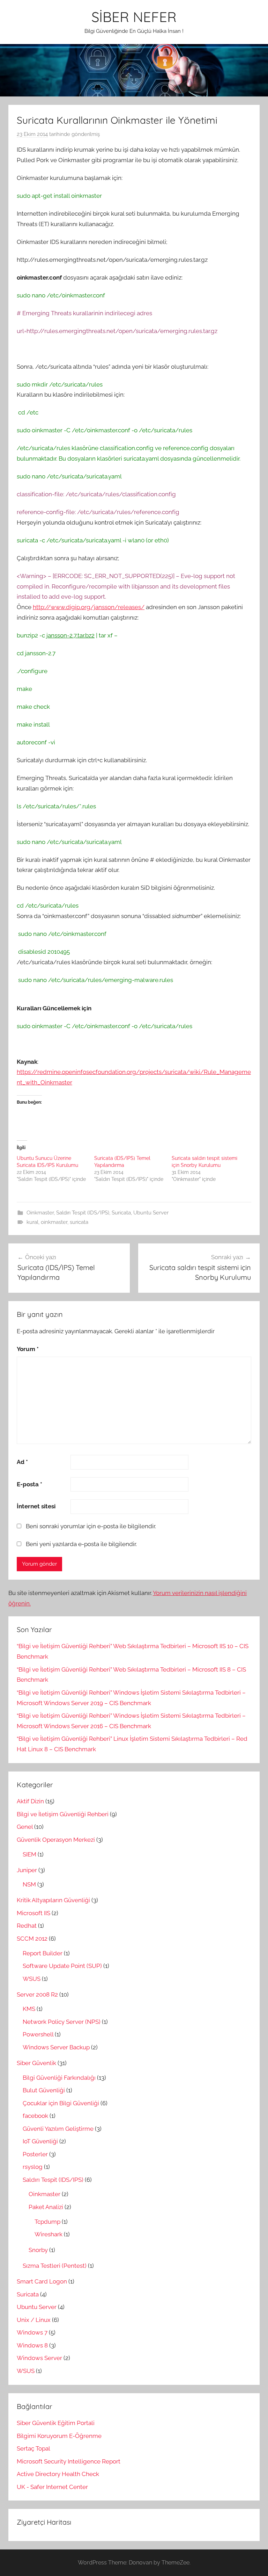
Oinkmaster (40, 1213)
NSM (29, 1884)
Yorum (28, 1349)
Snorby (38, 2250)
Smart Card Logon (42, 2281)
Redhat (27, 1926)
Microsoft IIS (33, 1913)
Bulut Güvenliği (44, 2090)
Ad (22, 1462)
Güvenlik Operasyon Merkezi (56, 1840)
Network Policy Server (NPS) (62, 2022)
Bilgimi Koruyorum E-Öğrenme (59, 2436)
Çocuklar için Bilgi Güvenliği (61, 2103)
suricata (79, 1222)
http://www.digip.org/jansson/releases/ (89, 607)
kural (32, 1222)
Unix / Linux (34, 2320)
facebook (35, 2116)
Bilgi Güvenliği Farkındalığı (59, 2078)
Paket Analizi (46, 2207)
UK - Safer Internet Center (52, 2487)
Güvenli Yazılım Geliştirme (58, 2129)
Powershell (38, 2034)
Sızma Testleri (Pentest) (55, 2266)
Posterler (35, 2154)
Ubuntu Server (151, 1213)
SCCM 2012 (32, 1939)
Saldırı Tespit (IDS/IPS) (83, 1213)
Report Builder (43, 1953)
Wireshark (49, 2234)
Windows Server (39, 2358)
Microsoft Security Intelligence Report (69, 2461)
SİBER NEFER (134, 17)
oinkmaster (54, 1222)
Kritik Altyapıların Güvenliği (53, 1900)
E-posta (29, 1484)
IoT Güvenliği (40, 2141)
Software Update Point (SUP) (62, 1966)
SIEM (29, 1854)
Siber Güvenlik (36, 2063)
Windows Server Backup (56, 2047)
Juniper (27, 1870)
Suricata (121, 1213)
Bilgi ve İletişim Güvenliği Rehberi (63, 1814)
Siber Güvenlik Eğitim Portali (56, 2423)
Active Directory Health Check (58, 2474)
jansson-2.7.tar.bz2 (70, 635)
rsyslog (33, 2167)
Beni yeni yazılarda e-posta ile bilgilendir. (81, 1544)
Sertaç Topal (33, 2448)
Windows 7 (32, 2332)
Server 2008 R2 (37, 1994)
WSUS (32, 1979)
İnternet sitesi (36, 1506)
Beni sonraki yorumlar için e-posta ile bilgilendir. (91, 1526)
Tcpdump (47, 2222)
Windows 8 (32, 2345)
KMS (29, 2009)
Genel (25, 1827)
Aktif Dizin (30, 1801)
